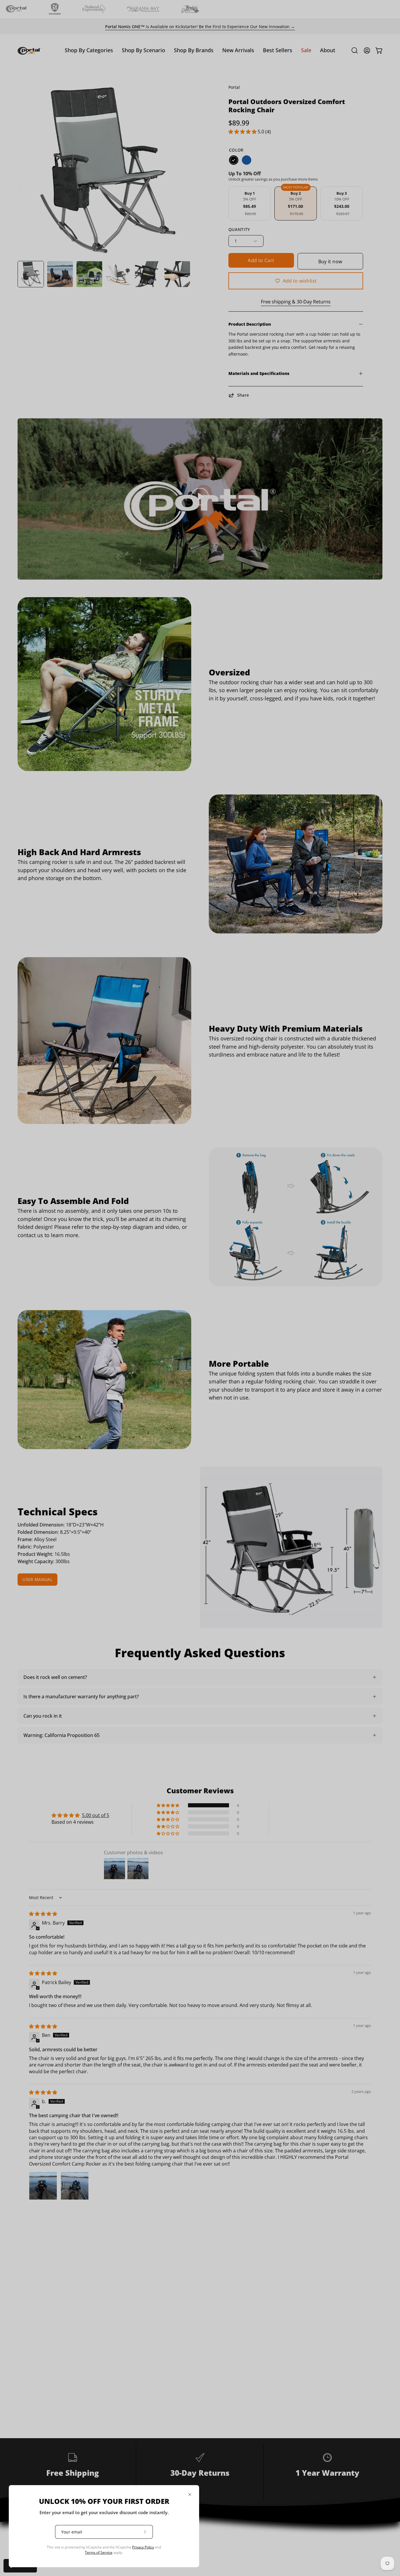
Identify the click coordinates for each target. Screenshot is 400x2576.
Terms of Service (99, 2552)
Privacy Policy (143, 2547)
